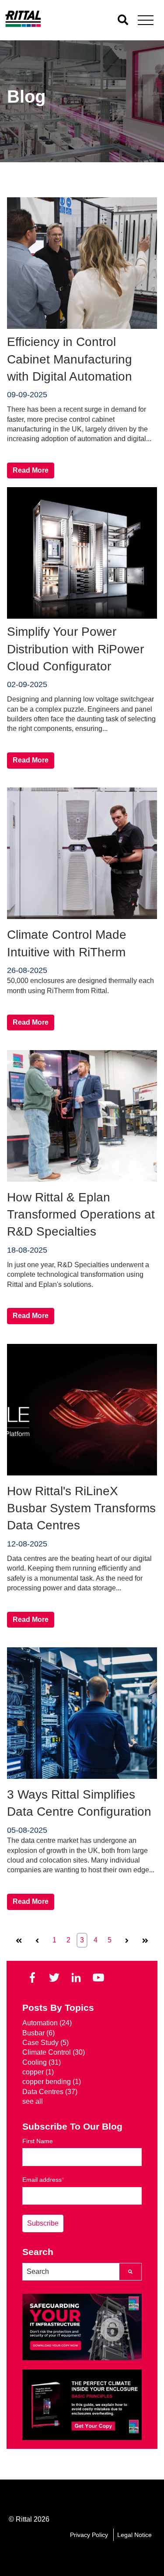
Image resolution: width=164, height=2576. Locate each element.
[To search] (123, 20)
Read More (31, 470)
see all (33, 2101)
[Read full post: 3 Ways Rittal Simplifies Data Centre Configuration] (82, 1776)
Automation (47, 2023)
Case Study (45, 2043)
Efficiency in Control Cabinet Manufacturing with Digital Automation (70, 359)
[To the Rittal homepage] (23, 25)
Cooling (42, 2062)
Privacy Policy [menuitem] (89, 2535)
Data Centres (50, 2092)
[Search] (130, 2272)
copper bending (52, 2082)
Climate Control (54, 2052)
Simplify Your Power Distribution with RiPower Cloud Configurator (75, 649)
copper (38, 2072)
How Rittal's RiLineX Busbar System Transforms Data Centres (81, 1508)
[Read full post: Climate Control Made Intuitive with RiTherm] (82, 917)
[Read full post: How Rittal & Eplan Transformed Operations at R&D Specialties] (82, 1179)
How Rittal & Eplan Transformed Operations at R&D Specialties (81, 1214)
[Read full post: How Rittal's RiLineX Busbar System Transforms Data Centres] (82, 1473)
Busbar (38, 2033)
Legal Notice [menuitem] (134, 2535)
